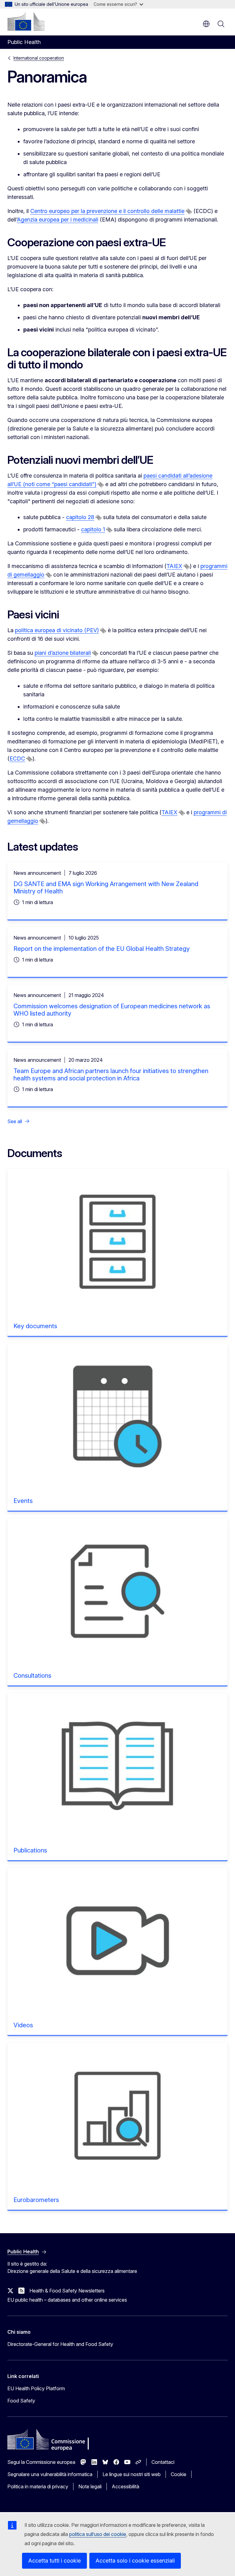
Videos (23, 2025)
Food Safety (21, 2401)
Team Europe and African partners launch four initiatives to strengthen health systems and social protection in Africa (111, 1075)
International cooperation (39, 58)
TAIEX (174, 566)
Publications (30, 1850)
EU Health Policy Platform (36, 2388)
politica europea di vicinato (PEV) (57, 630)
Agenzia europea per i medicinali (58, 220)
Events (23, 1501)
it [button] (206, 24)
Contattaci (163, 2462)
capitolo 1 (93, 529)
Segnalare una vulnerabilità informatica (50, 2474)
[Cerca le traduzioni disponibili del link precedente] (189, 211)
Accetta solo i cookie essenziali (135, 2561)
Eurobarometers (36, 2200)
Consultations (32, 1676)
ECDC (17, 759)
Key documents (35, 1326)
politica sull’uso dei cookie (98, 2534)
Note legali (90, 2486)
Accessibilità (125, 2486)
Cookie (179, 2474)
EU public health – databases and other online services (67, 2300)
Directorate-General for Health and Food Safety (60, 2344)
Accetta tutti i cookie (54, 2561)
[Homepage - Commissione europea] (26, 21)
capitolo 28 (80, 517)
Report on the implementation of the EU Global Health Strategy (102, 949)
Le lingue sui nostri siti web (132, 2474)
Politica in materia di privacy (38, 2486)
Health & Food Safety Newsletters (67, 2291)
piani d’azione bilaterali (63, 653)
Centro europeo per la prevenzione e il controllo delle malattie (107, 211)
